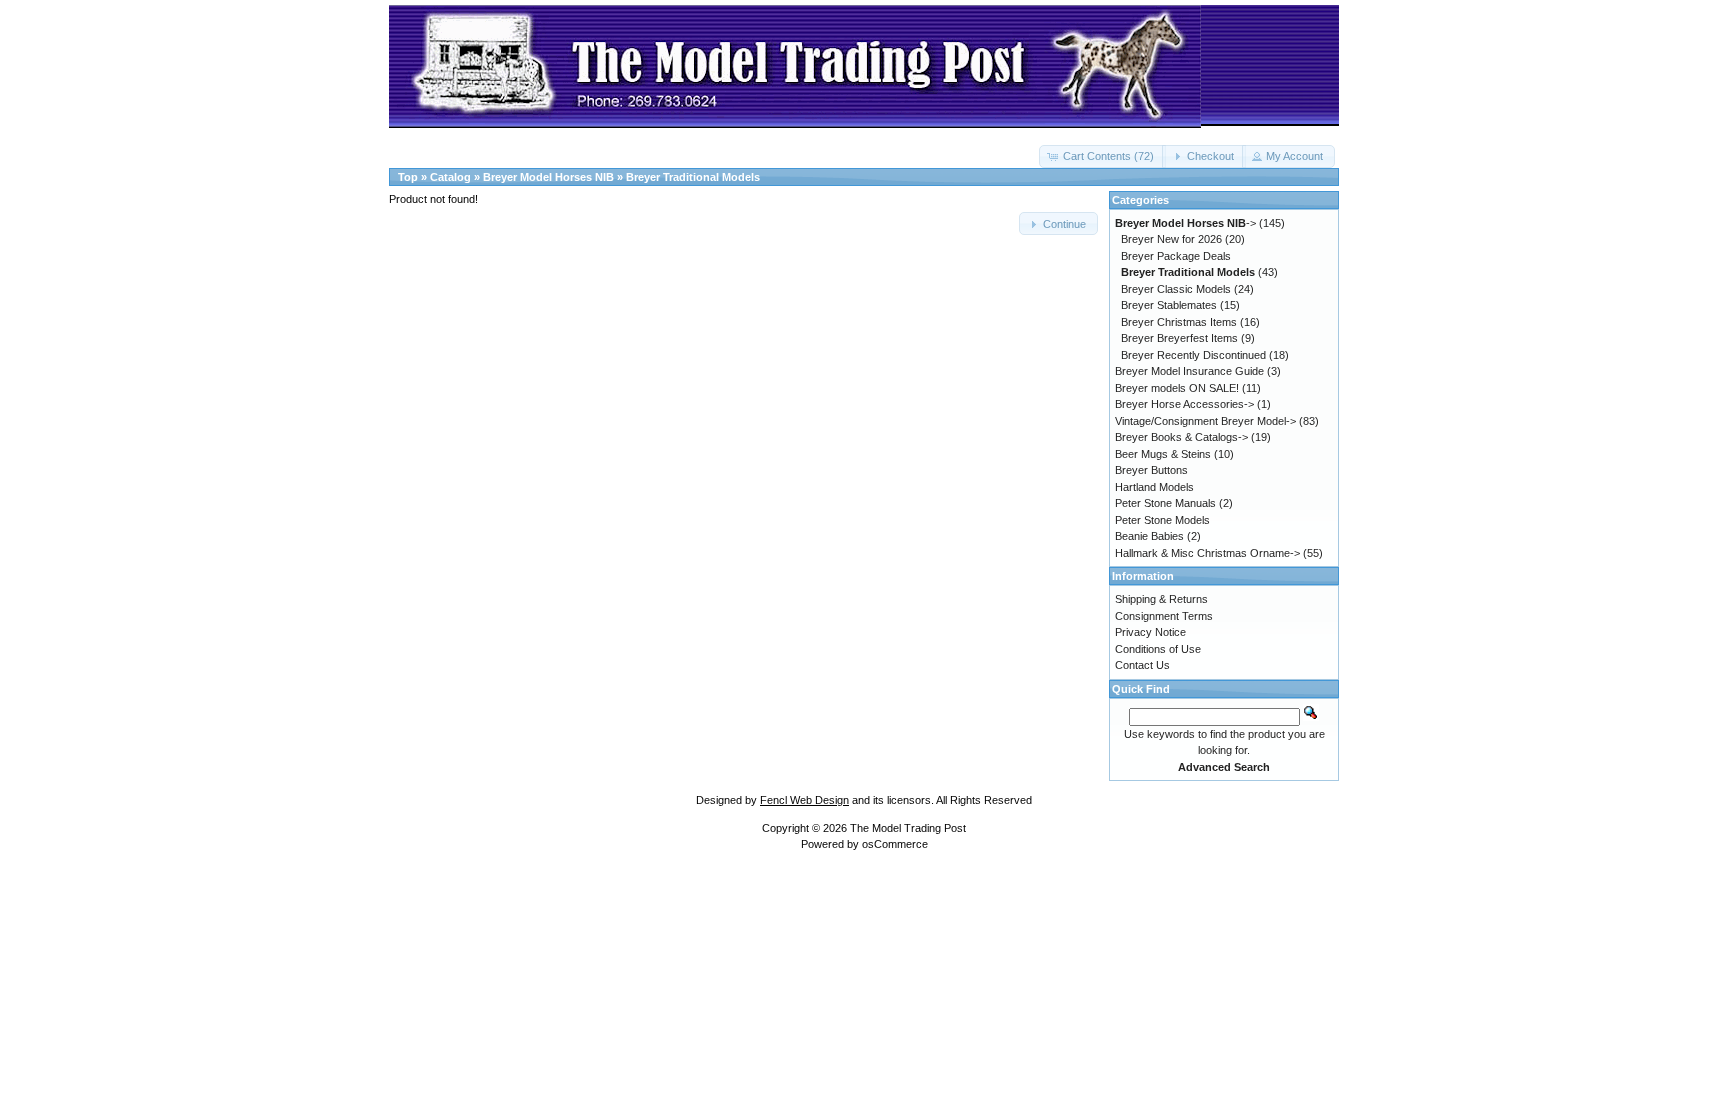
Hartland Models (1154, 487)
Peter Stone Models (1162, 520)
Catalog (450, 177)
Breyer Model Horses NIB (548, 177)
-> (1185, 223)
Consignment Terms (1164, 616)
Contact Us (1142, 665)
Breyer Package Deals (1176, 256)
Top (408, 177)
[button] (1102, 156)
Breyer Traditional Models (693, 177)
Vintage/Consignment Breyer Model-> (1205, 421)
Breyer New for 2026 (1171, 239)
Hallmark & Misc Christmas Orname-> (1207, 553)
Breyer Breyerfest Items (1179, 338)
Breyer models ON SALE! (1177, 388)
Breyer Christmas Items (1179, 322)
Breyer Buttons (1151, 470)
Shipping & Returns (1161, 599)
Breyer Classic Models (1176, 289)
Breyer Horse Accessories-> (1184, 404)
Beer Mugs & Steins (1163, 454)
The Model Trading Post (908, 828)
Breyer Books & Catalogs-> (1181, 437)
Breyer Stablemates (1169, 305)
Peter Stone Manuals (1165, 503)
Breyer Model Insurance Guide (1189, 371)
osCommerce (895, 844)
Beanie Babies (1149, 536)
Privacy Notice (1150, 632)
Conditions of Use (1158, 649)
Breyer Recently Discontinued (1193, 355)
